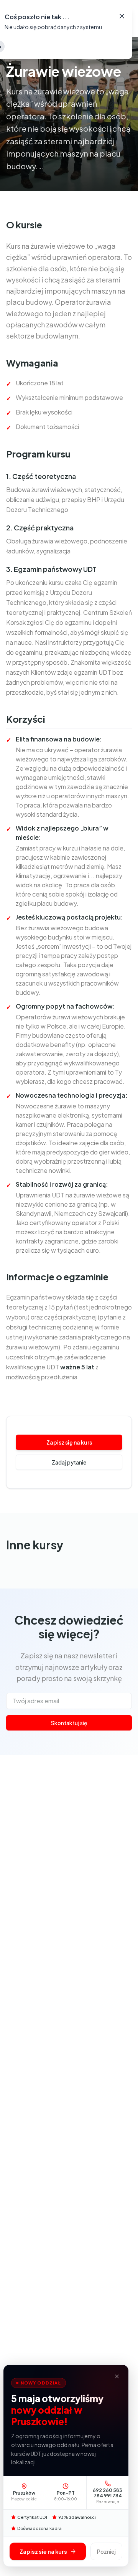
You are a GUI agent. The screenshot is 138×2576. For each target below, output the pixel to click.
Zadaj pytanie (69, 1462)
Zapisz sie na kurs (43, 2551)
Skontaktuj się (69, 1723)
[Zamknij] (117, 2376)
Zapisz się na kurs (69, 1442)
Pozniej (106, 2551)
